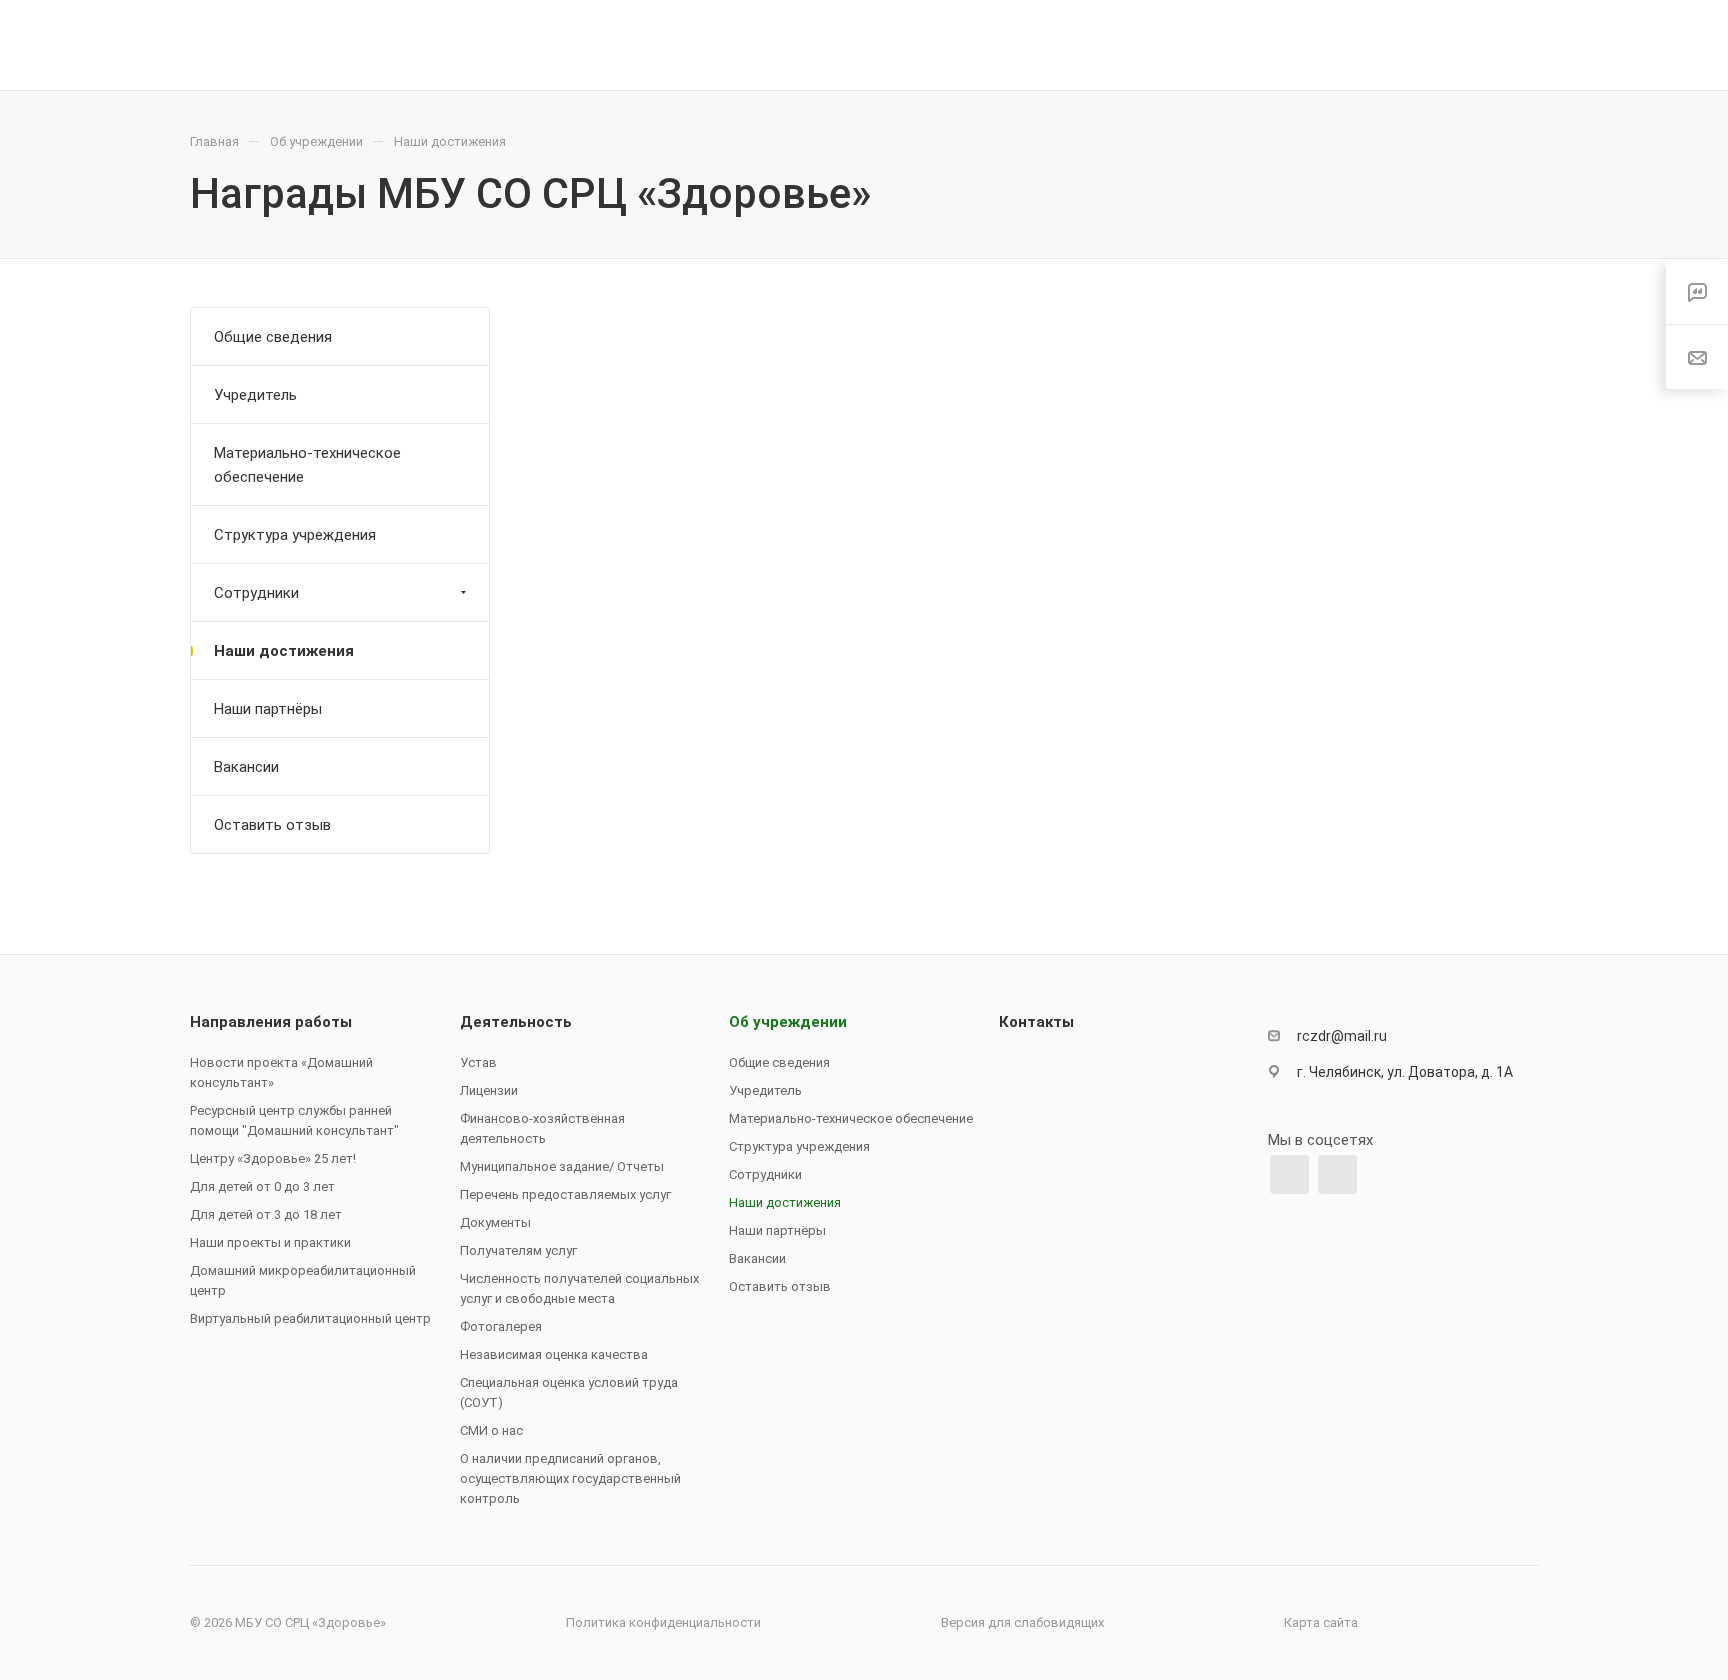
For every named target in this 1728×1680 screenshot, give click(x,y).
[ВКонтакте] (1289, 1174)
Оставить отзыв (272, 825)
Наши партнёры (268, 709)
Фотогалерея (501, 1326)
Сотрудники (256, 593)
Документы (495, 1222)
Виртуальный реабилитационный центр (310, 1318)
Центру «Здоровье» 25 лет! (273, 1158)
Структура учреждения (295, 535)
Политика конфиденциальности (663, 1622)
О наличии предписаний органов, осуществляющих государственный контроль (570, 1478)
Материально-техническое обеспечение (307, 465)
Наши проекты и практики (270, 1242)
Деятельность (516, 1022)
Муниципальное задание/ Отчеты (562, 1166)
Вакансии (246, 767)
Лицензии (489, 1090)
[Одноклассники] (1337, 1174)
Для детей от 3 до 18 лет (266, 1214)
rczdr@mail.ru (1342, 1036)
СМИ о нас (491, 1430)
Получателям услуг (518, 1250)
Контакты (1036, 1022)
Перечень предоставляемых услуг (565, 1194)
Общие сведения (273, 337)
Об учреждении (788, 1022)
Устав (478, 1062)
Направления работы (271, 1022)
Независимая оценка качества (554, 1354)
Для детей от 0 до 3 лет (262, 1186)
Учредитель (255, 395)
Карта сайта (1321, 1622)
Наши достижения (284, 651)
